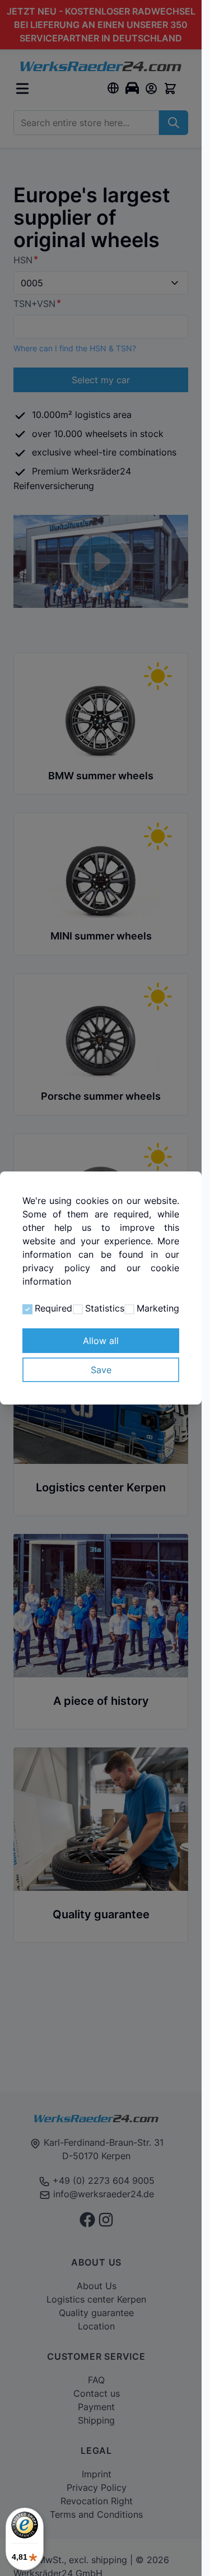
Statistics (105, 1308)
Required (53, 1308)
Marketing (158, 1308)
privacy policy (56, 1268)
